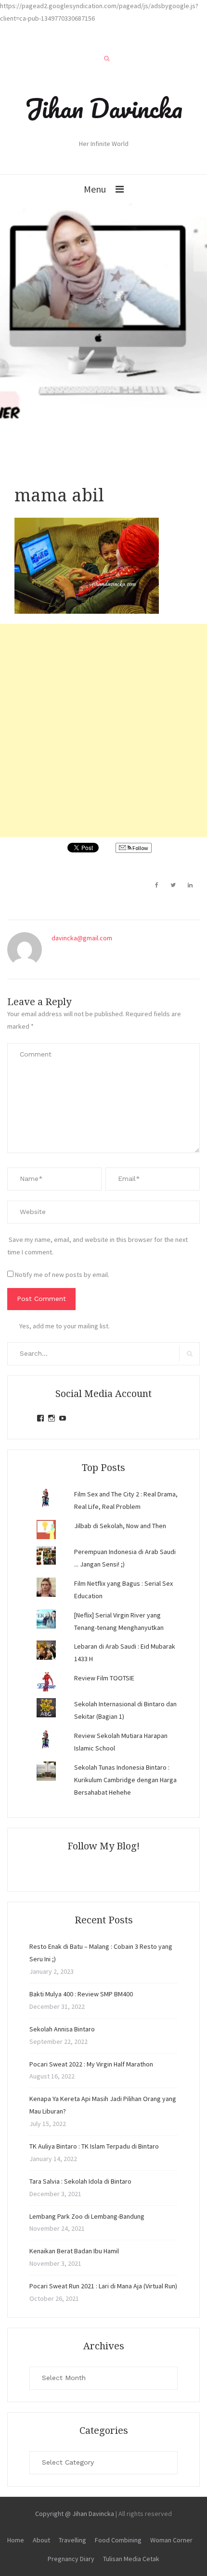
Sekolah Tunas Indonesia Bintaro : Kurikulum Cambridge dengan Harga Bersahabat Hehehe (125, 1780)
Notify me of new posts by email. (62, 1275)
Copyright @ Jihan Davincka (75, 2514)
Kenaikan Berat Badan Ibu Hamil (74, 2251)
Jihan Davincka (103, 108)
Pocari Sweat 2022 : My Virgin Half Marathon (91, 2064)
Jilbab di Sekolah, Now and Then (120, 1526)
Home (16, 2540)
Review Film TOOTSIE (104, 1678)
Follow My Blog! (103, 1846)
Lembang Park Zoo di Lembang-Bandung (87, 2216)
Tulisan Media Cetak (131, 2559)
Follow (140, 848)
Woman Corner (171, 2540)
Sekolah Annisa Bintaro (62, 2029)
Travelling (72, 2540)
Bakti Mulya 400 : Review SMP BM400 (81, 1994)
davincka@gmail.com (82, 938)
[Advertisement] (103, 730)
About (41, 2540)
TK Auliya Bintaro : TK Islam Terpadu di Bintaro (94, 2146)
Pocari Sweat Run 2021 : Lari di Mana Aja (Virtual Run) (103, 2286)
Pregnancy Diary (71, 2559)
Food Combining (118, 2540)
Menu (95, 189)
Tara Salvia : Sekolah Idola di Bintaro (80, 2181)
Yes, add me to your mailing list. (65, 1326)
